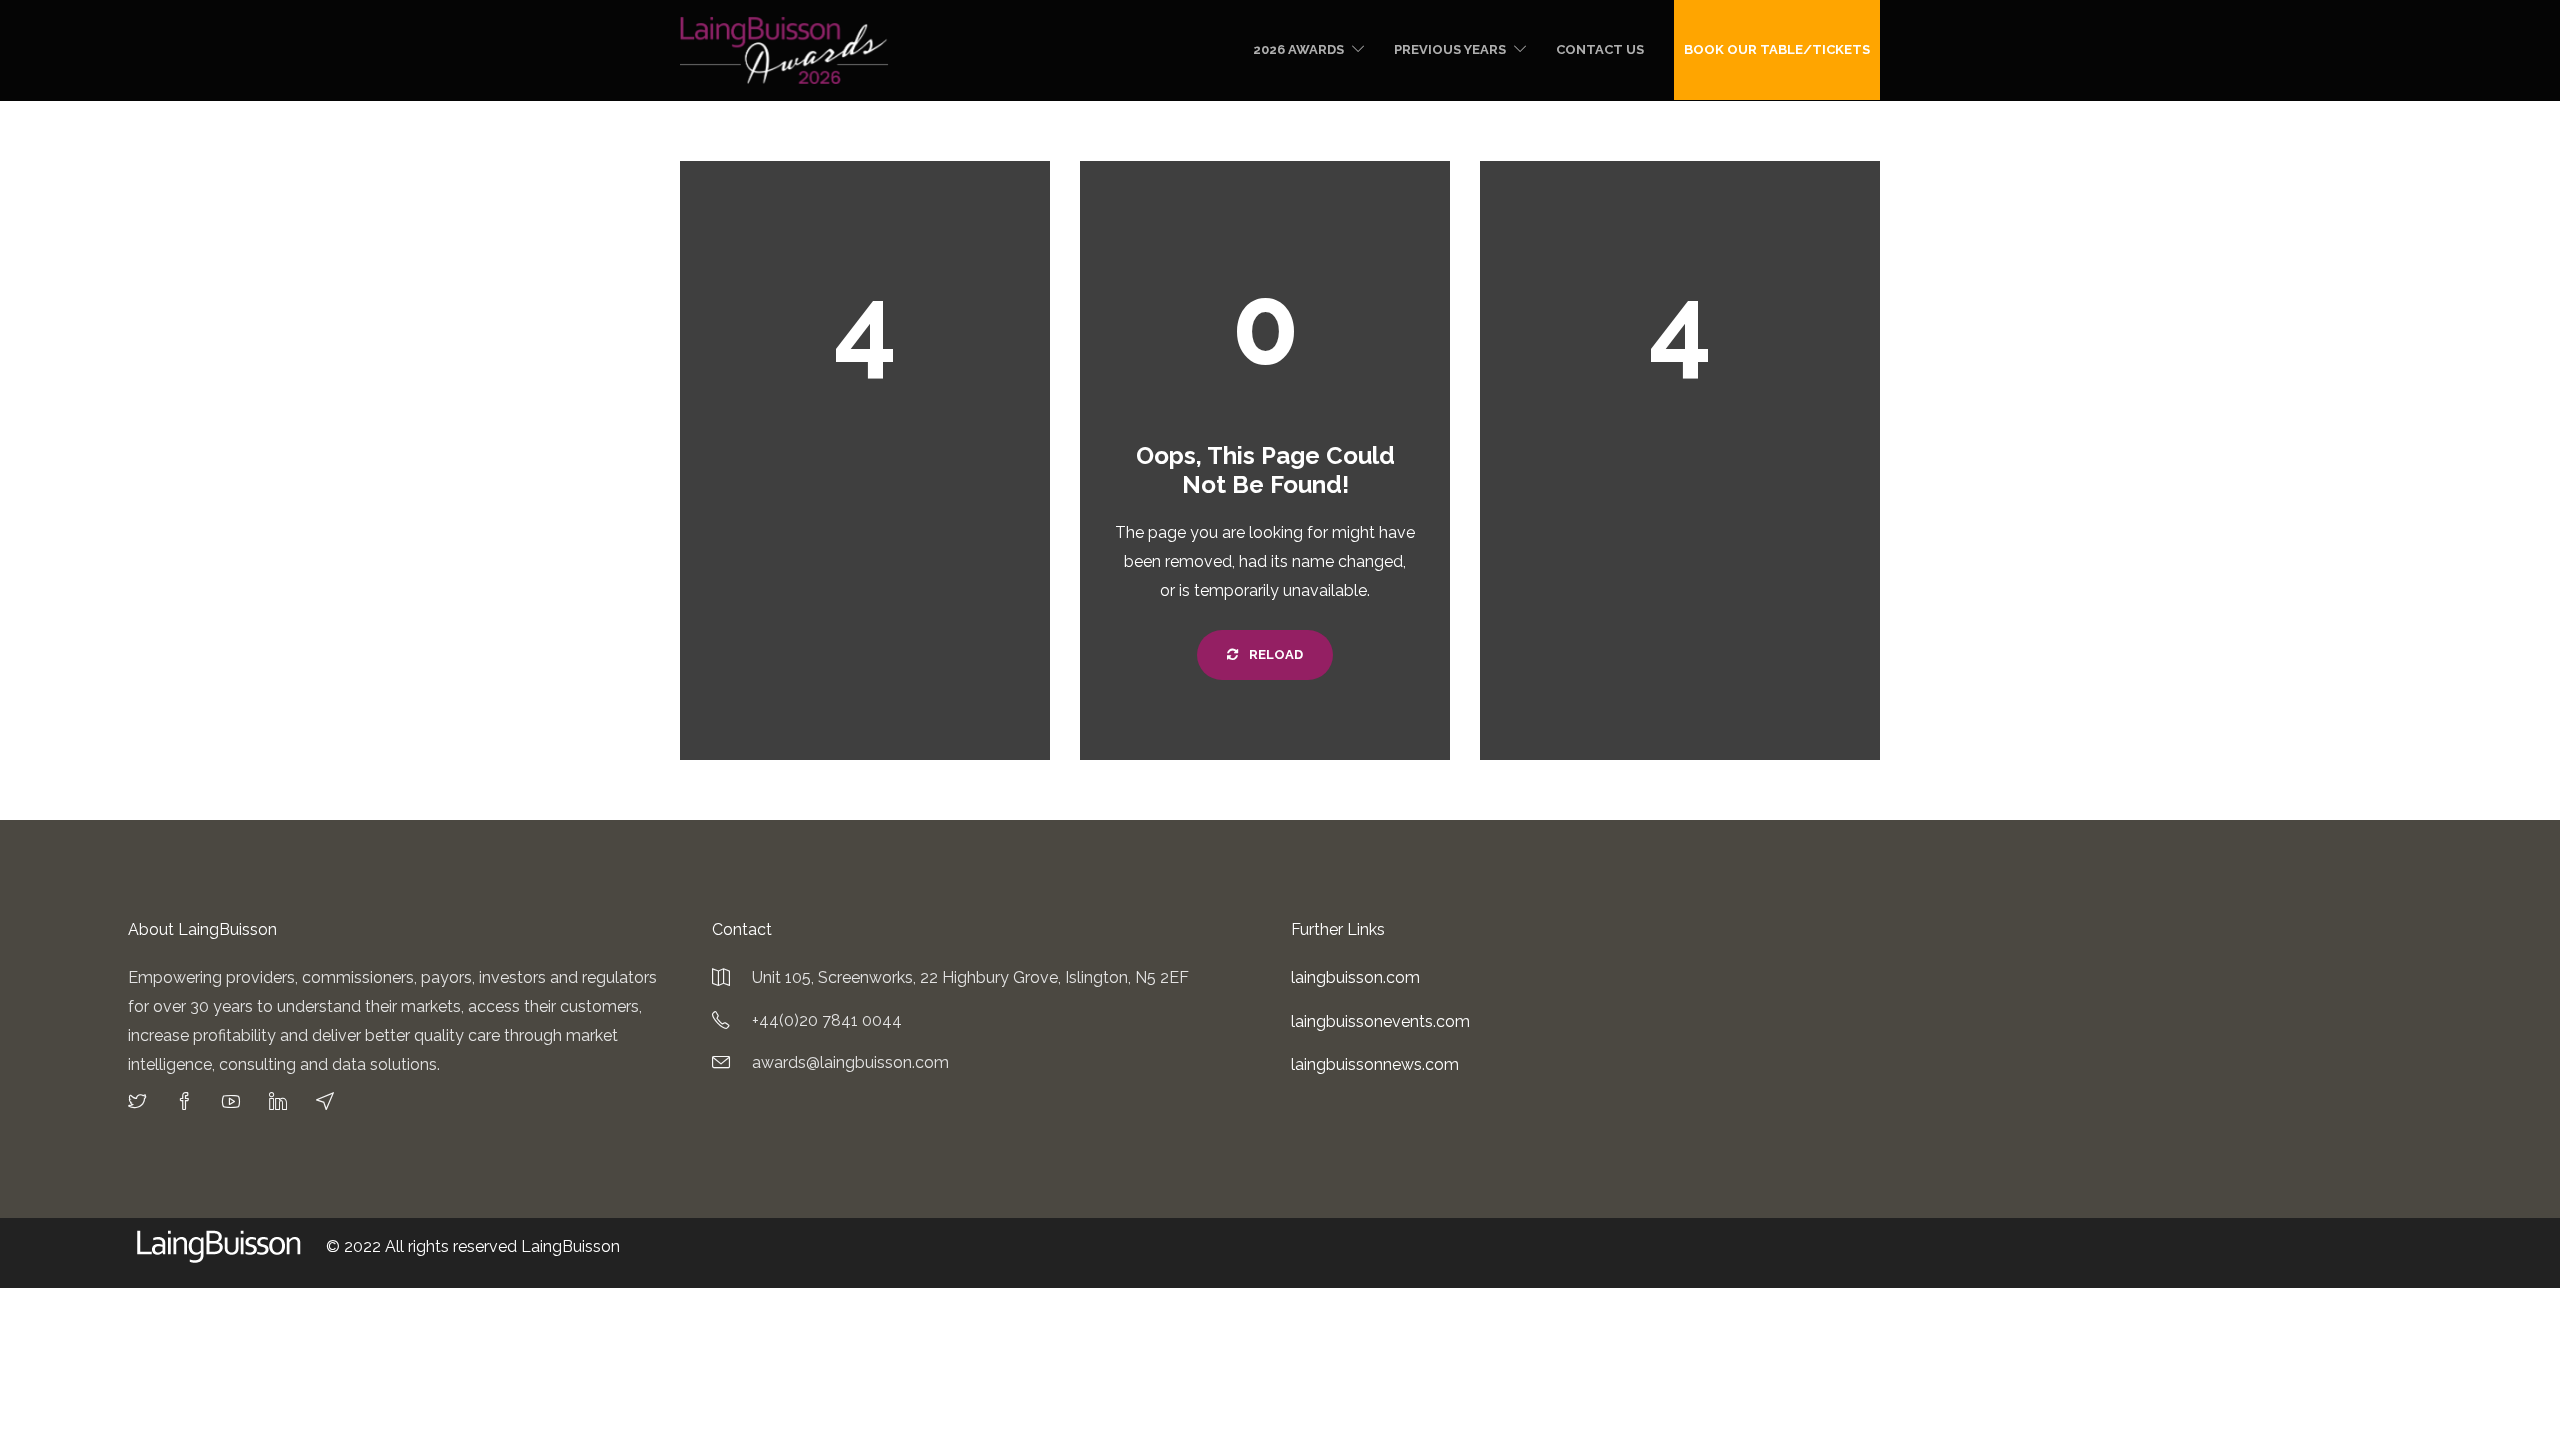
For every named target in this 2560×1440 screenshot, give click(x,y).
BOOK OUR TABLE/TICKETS (1777, 49)
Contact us (1600, 49)
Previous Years (1450, 49)
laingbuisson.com (1355, 977)
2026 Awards (1298, 49)
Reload (1274, 654)
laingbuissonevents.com (1380, 1021)
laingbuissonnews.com (1375, 1064)
